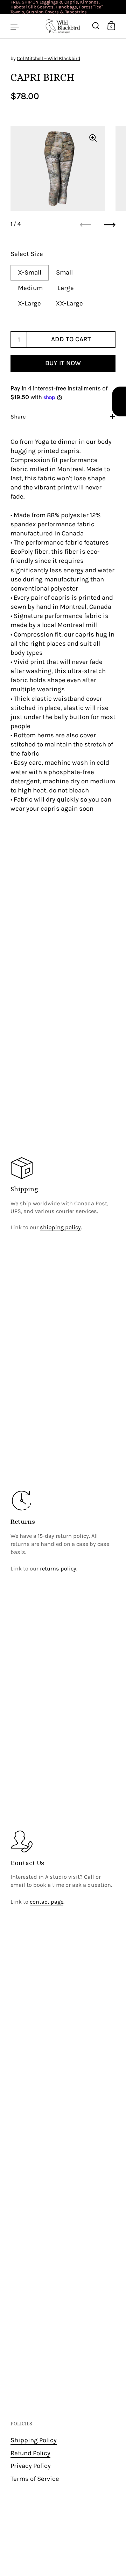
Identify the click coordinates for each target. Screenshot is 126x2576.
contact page (47, 1902)
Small (64, 272)
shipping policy (60, 1227)
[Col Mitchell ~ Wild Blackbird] (63, 26)
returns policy (58, 1569)
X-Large (29, 303)
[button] (119, 401)
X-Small (30, 272)
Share (18, 417)
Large (66, 288)
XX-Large (69, 303)
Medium (30, 288)
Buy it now (63, 363)
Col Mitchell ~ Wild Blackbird (48, 58)
